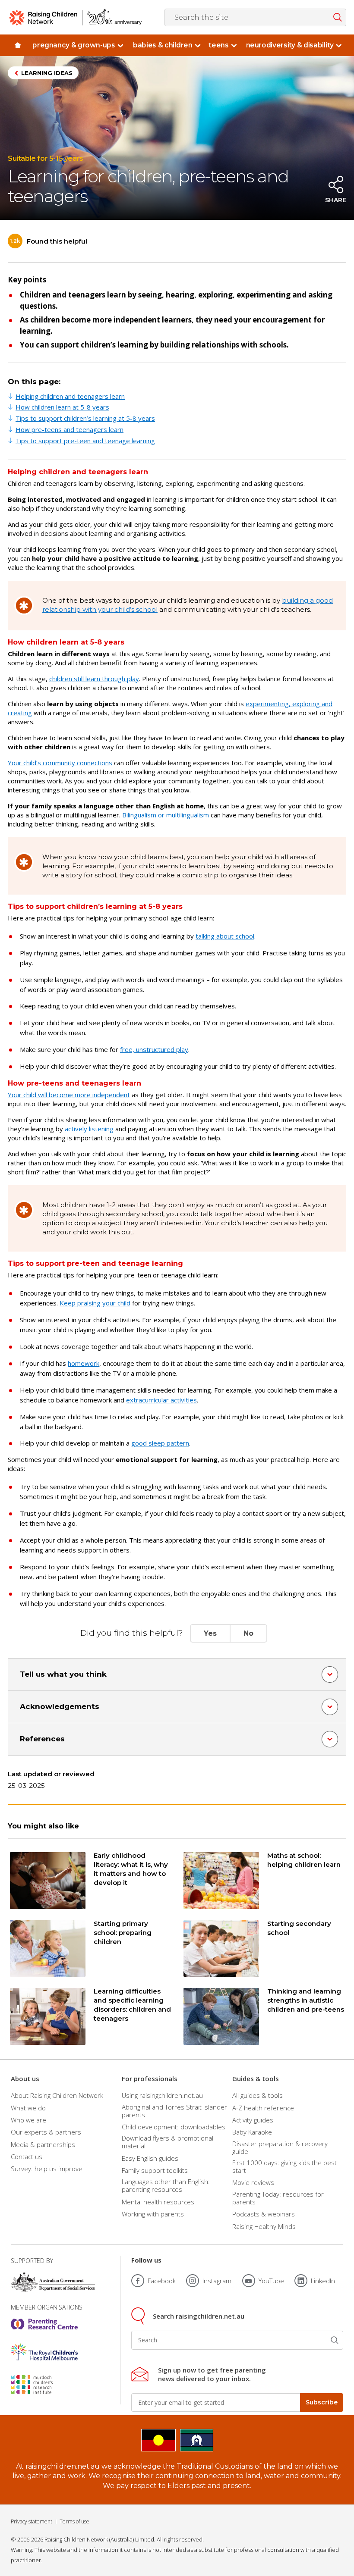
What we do (28, 2108)
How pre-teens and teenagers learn (70, 429)
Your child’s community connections (60, 763)
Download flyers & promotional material (168, 2142)
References (42, 1739)
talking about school (225, 936)
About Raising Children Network (57, 2095)
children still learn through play (94, 679)
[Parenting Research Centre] (44, 2324)
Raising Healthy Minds (264, 2226)
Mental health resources (158, 2202)
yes (210, 1633)
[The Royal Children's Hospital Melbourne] (44, 2352)
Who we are (28, 2120)
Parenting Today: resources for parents (278, 2198)
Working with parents (153, 2214)
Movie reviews (253, 2182)
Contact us (27, 2157)
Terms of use (74, 2521)
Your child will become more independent (69, 1095)
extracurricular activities (161, 1400)
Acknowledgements (60, 1706)
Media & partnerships (43, 2144)
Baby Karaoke (252, 2132)
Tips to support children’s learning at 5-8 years (85, 418)
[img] (17, 45)
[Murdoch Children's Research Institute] (44, 2385)
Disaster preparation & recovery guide (280, 2147)
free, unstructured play (154, 1049)
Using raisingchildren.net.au (162, 2095)
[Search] (335, 2340)
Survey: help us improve (47, 2169)
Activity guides (253, 2120)
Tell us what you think (63, 1674)
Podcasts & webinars (264, 2214)
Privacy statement (32, 2521)
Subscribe (322, 2402)
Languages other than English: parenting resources (166, 2185)
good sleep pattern (160, 1443)
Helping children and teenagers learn (70, 396)
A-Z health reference (263, 2108)
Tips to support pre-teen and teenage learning (85, 441)
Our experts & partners (46, 2132)
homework (84, 1363)
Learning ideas (47, 73)
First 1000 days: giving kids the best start (284, 2166)
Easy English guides (150, 2158)
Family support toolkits (155, 2170)
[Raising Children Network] (76, 17)
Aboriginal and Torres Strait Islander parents (174, 2111)
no (248, 1633)
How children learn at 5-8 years (62, 407)
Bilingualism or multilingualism (166, 815)
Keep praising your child (95, 1303)
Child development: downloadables (174, 2127)
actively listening (89, 1129)
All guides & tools (258, 2095)
